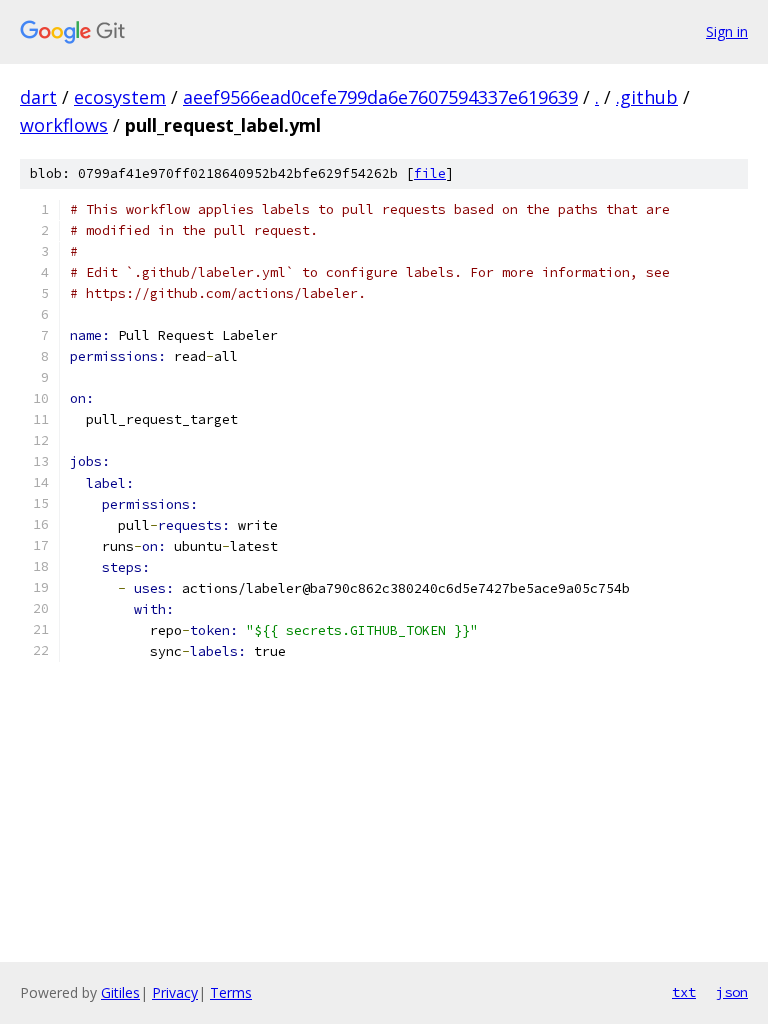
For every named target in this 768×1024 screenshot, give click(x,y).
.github (647, 97)
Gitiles (120, 992)
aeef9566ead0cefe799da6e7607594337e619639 (380, 97)
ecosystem (120, 97)
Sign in (727, 31)
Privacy (175, 992)
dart (38, 97)
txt (684, 992)
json (732, 992)
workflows (64, 125)
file (430, 173)
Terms (231, 992)
